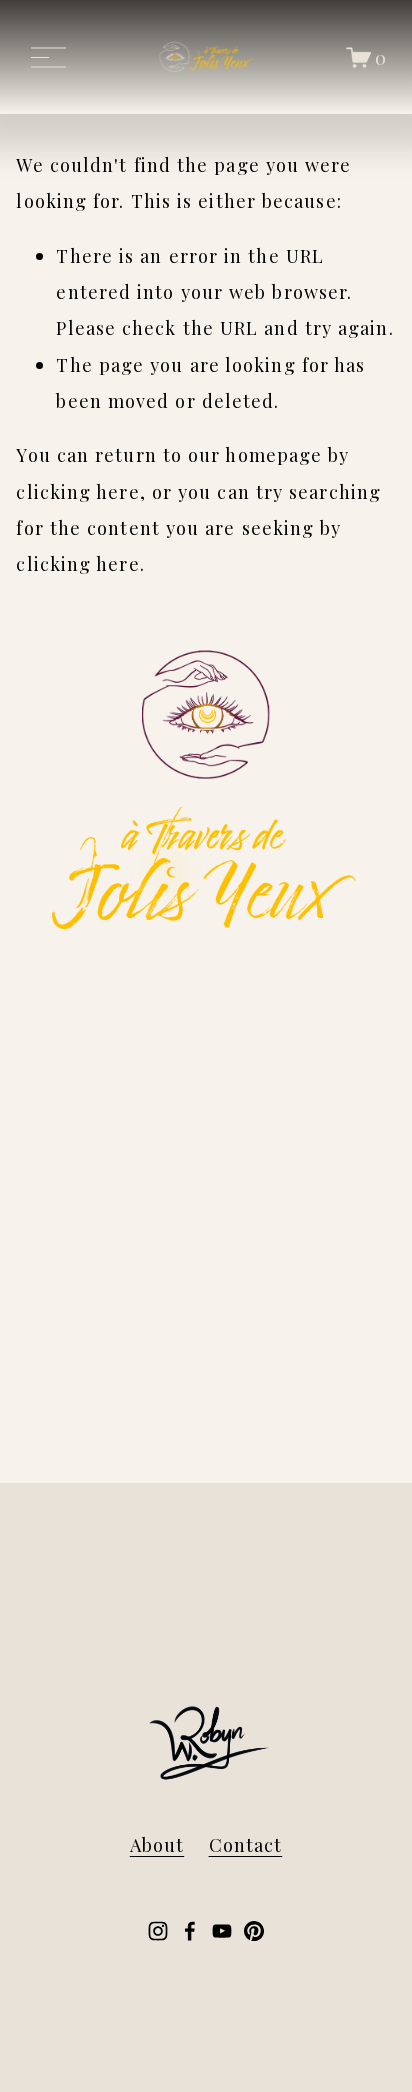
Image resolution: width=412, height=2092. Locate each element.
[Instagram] (158, 1931)
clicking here (77, 491)
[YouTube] (222, 1931)
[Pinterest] (254, 1931)
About (157, 1844)
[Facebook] (190, 1931)
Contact (246, 1844)
